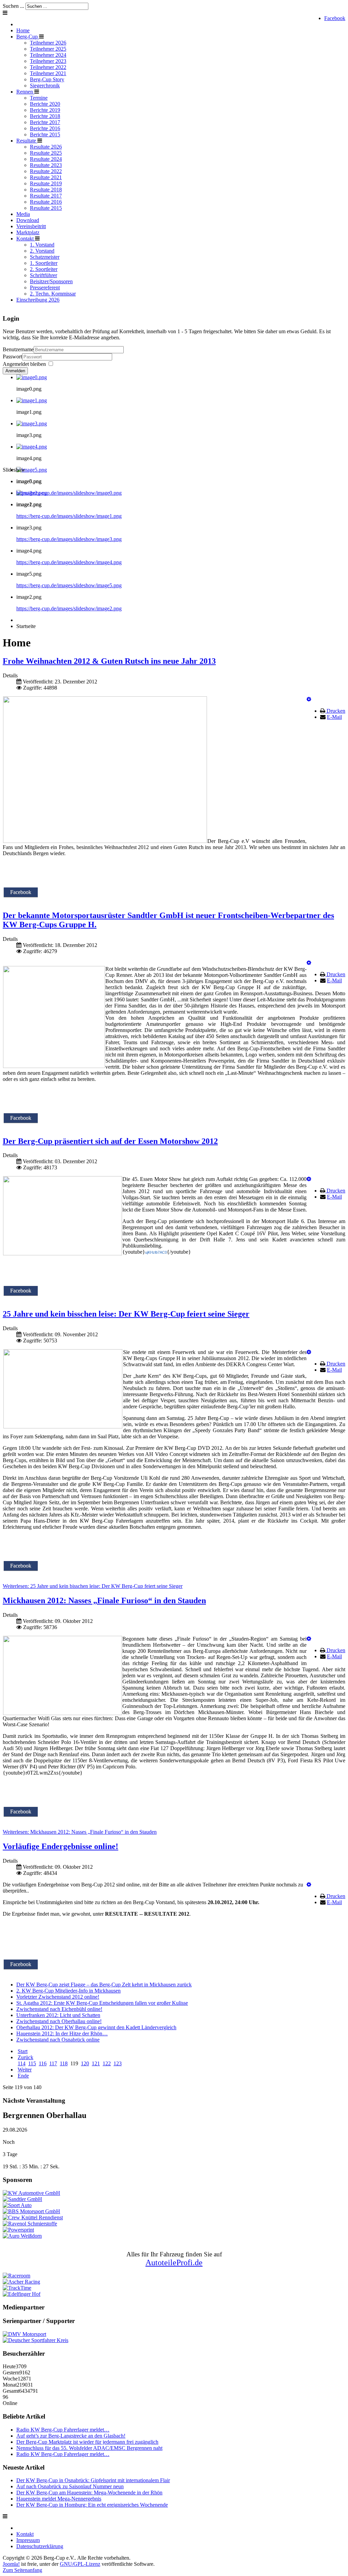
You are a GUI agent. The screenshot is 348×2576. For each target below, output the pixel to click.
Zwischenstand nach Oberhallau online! (59, 2021)
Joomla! (11, 2564)
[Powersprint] (18, 2230)
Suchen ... (13, 6)
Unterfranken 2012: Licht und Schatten (58, 2015)
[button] (309, 699)
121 (96, 2063)
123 (118, 2063)
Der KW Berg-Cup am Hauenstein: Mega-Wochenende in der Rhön (89, 2493)
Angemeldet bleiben (24, 364)
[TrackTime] (17, 2288)
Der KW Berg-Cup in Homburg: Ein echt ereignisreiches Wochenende (92, 2505)
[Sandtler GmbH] (22, 2199)
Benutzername (18, 349)
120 (85, 2063)
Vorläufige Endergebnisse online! (60, 1846)
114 (22, 2063)
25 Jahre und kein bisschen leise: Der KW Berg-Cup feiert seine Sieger (126, 1314)
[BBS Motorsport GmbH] (31, 2211)
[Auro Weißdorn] (22, 2236)
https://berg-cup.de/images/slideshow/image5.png (69, 585)
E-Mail (334, 717)
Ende (23, 2076)
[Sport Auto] (17, 2205)
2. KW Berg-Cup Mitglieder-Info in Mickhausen (68, 1991)
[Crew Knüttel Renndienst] (33, 2217)
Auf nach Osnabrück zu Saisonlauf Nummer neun (70, 2486)
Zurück (25, 2057)
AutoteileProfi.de (174, 2263)
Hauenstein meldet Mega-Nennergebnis (59, 2499)
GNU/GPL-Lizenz (80, 2564)
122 (107, 2063)
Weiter (25, 2070)
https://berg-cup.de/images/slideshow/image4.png (69, 562)
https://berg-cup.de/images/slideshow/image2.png (69, 608)
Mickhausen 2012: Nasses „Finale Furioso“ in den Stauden (104, 1600)
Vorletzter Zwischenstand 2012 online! (58, 1997)
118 (64, 2063)
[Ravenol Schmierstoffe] (30, 2224)
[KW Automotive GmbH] (31, 2193)
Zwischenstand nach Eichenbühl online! (59, 2009)
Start (23, 2051)
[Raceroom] (16, 2276)
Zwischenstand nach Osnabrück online (58, 2040)
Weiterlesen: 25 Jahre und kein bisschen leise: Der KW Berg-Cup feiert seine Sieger (93, 1586)
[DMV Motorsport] (24, 2334)
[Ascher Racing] (21, 2282)
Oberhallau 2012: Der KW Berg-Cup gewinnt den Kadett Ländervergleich (96, 2027)
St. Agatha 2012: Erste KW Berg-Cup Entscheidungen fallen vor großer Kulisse (102, 2003)
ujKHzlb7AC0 (156, 1252)
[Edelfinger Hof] (22, 2294)
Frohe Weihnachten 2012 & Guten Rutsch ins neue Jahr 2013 (109, 661)
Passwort (12, 357)
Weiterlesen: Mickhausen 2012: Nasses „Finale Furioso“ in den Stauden (80, 1832)
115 (32, 2063)
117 (53, 2063)
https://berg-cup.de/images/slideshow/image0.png (69, 493)
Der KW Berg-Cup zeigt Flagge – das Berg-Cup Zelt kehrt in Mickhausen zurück (104, 1985)
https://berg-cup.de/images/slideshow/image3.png (69, 539)
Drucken (336, 711)
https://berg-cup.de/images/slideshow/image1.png (69, 516)
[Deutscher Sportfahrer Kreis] (36, 2340)
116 (43, 2063)
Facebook (335, 18)
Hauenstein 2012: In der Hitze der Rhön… (62, 2033)
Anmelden (15, 371)
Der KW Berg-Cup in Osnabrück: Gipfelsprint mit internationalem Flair (93, 2480)
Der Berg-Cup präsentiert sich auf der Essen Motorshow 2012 (110, 1141)
